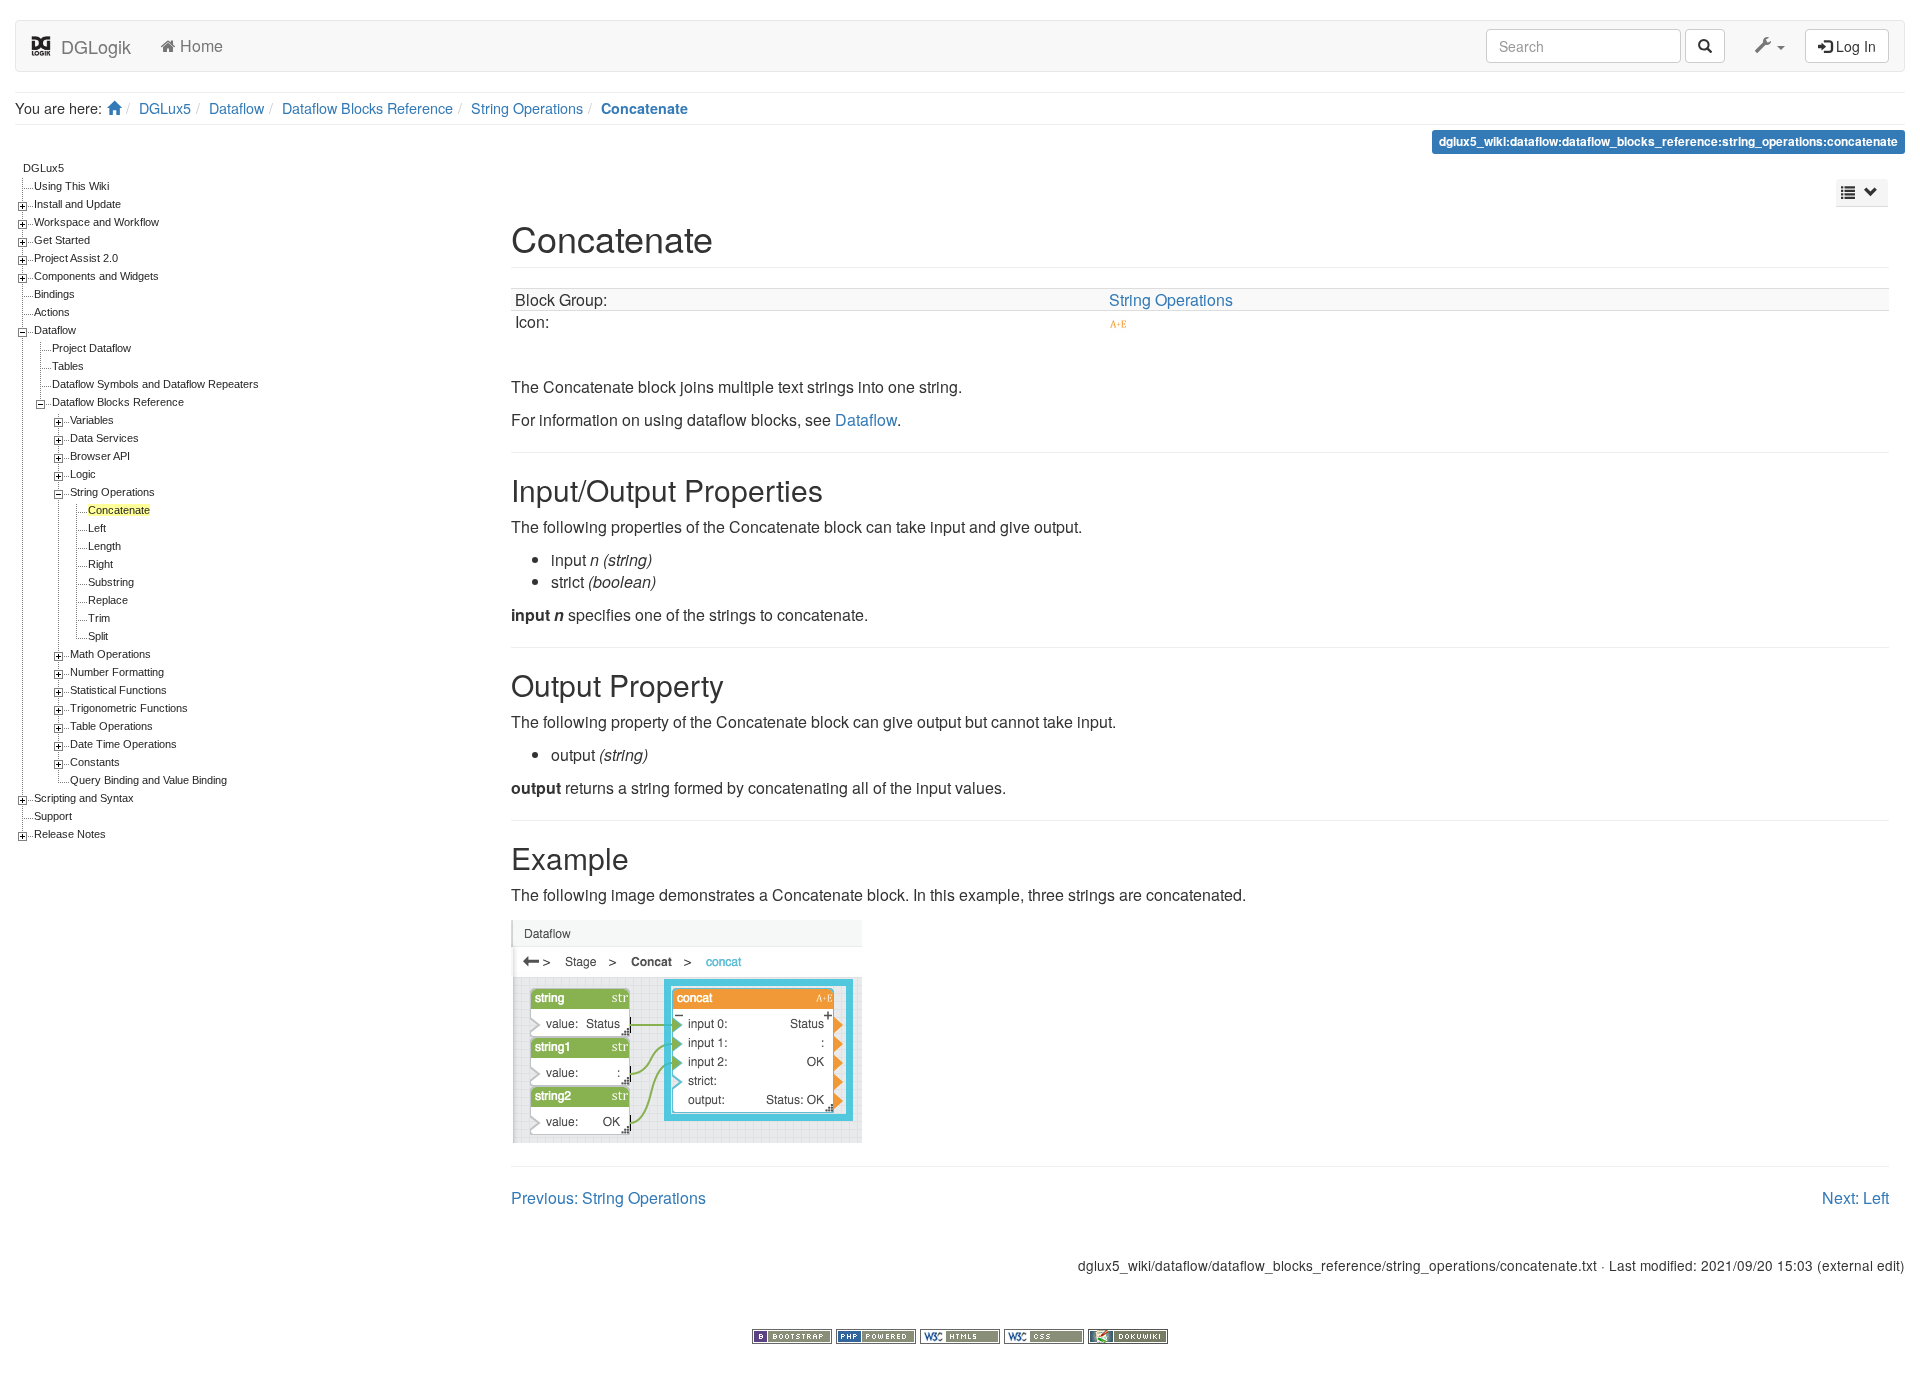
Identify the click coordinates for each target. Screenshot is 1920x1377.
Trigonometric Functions (129, 708)
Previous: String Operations (608, 1197)
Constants (95, 762)
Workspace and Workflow (96, 222)
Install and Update (77, 204)
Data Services (104, 438)
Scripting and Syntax (84, 798)
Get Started (62, 240)
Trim (99, 618)
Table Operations (111, 726)
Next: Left (1855, 1197)
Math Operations (110, 654)
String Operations (527, 107)
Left (97, 528)
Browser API (100, 456)
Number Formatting (117, 672)
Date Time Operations (123, 744)
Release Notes (70, 834)
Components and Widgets (96, 276)
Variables (92, 420)
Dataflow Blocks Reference (367, 107)
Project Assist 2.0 (76, 258)
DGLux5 (165, 107)
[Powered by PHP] (878, 1334)
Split (98, 636)
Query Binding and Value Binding (148, 780)
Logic (83, 474)
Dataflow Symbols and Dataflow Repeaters (155, 384)
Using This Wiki (71, 186)
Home (199, 45)
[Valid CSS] (1046, 1334)
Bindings (54, 294)
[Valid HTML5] (962, 1334)
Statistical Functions (118, 690)
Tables (68, 366)
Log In (1854, 46)
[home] (114, 107)
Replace (108, 600)
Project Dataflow (91, 348)
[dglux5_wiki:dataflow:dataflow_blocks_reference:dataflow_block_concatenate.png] (686, 1028)
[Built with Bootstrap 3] (794, 1334)
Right (100, 564)
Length (104, 546)
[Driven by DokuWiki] (1128, 1334)
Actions (52, 312)
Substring (111, 582)
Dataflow (236, 107)
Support (53, 816)
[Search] (1705, 46)
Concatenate (644, 108)
